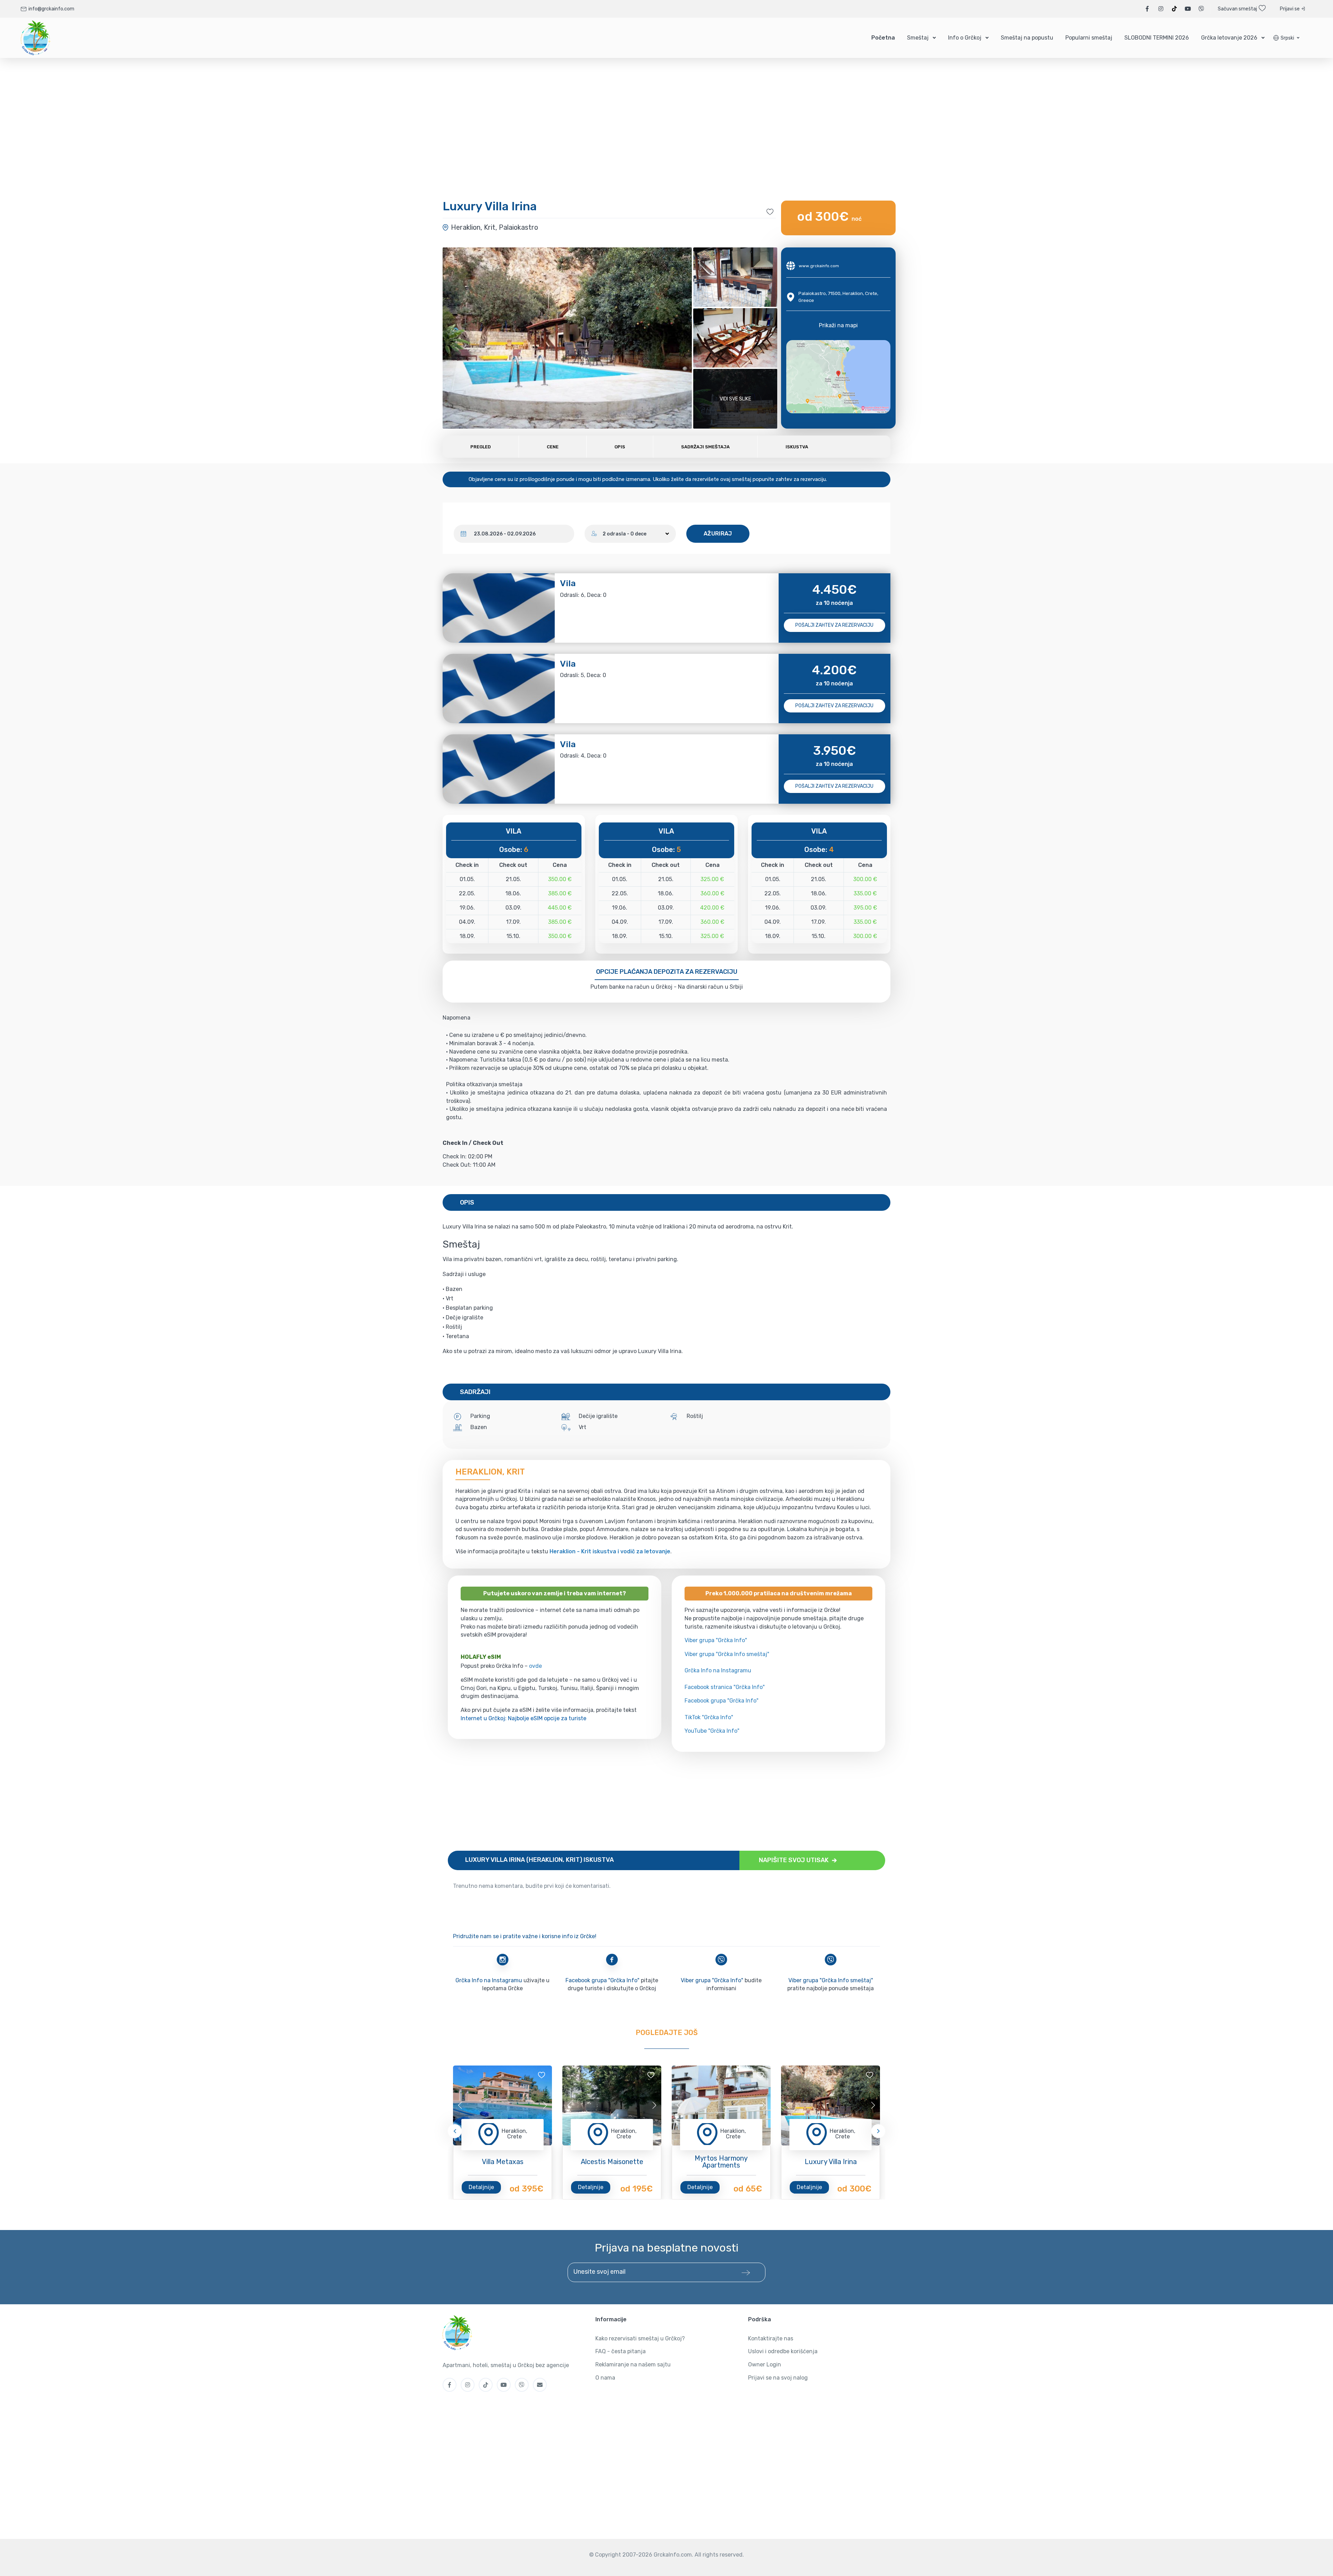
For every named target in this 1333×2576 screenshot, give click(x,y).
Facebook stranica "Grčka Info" (725, 1687)
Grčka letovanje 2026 (1229, 38)
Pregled (481, 447)
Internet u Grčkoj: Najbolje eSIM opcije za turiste (523, 1718)
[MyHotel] (36, 38)
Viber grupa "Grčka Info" (716, 1640)
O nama (605, 2378)
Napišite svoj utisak (794, 1860)
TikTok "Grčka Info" (709, 1717)
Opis (620, 447)
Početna (883, 38)
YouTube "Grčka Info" (712, 1731)
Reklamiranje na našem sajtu (633, 2364)
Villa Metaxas (503, 2162)
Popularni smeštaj (1089, 38)
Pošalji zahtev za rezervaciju (834, 625)
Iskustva (797, 447)
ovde (535, 1666)
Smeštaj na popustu (1027, 38)
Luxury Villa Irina (831, 2162)
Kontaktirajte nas (771, 2338)
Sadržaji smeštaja (705, 447)
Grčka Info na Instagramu (718, 1670)
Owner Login (765, 2364)
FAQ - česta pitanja (621, 2351)
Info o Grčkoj (965, 38)
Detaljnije (481, 2187)
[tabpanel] (502, 2105)
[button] (1286, 38)
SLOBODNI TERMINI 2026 (1157, 38)
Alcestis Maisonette (612, 2162)
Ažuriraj (718, 534)
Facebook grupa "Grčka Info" (722, 1701)
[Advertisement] (656, 1801)
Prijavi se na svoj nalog (778, 2378)
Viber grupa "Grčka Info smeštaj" (727, 1654)
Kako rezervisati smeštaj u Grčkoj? (640, 2338)
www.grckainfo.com (819, 266)
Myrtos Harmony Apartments (721, 2162)
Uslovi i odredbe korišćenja (783, 2351)
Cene (553, 447)
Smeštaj (918, 38)
